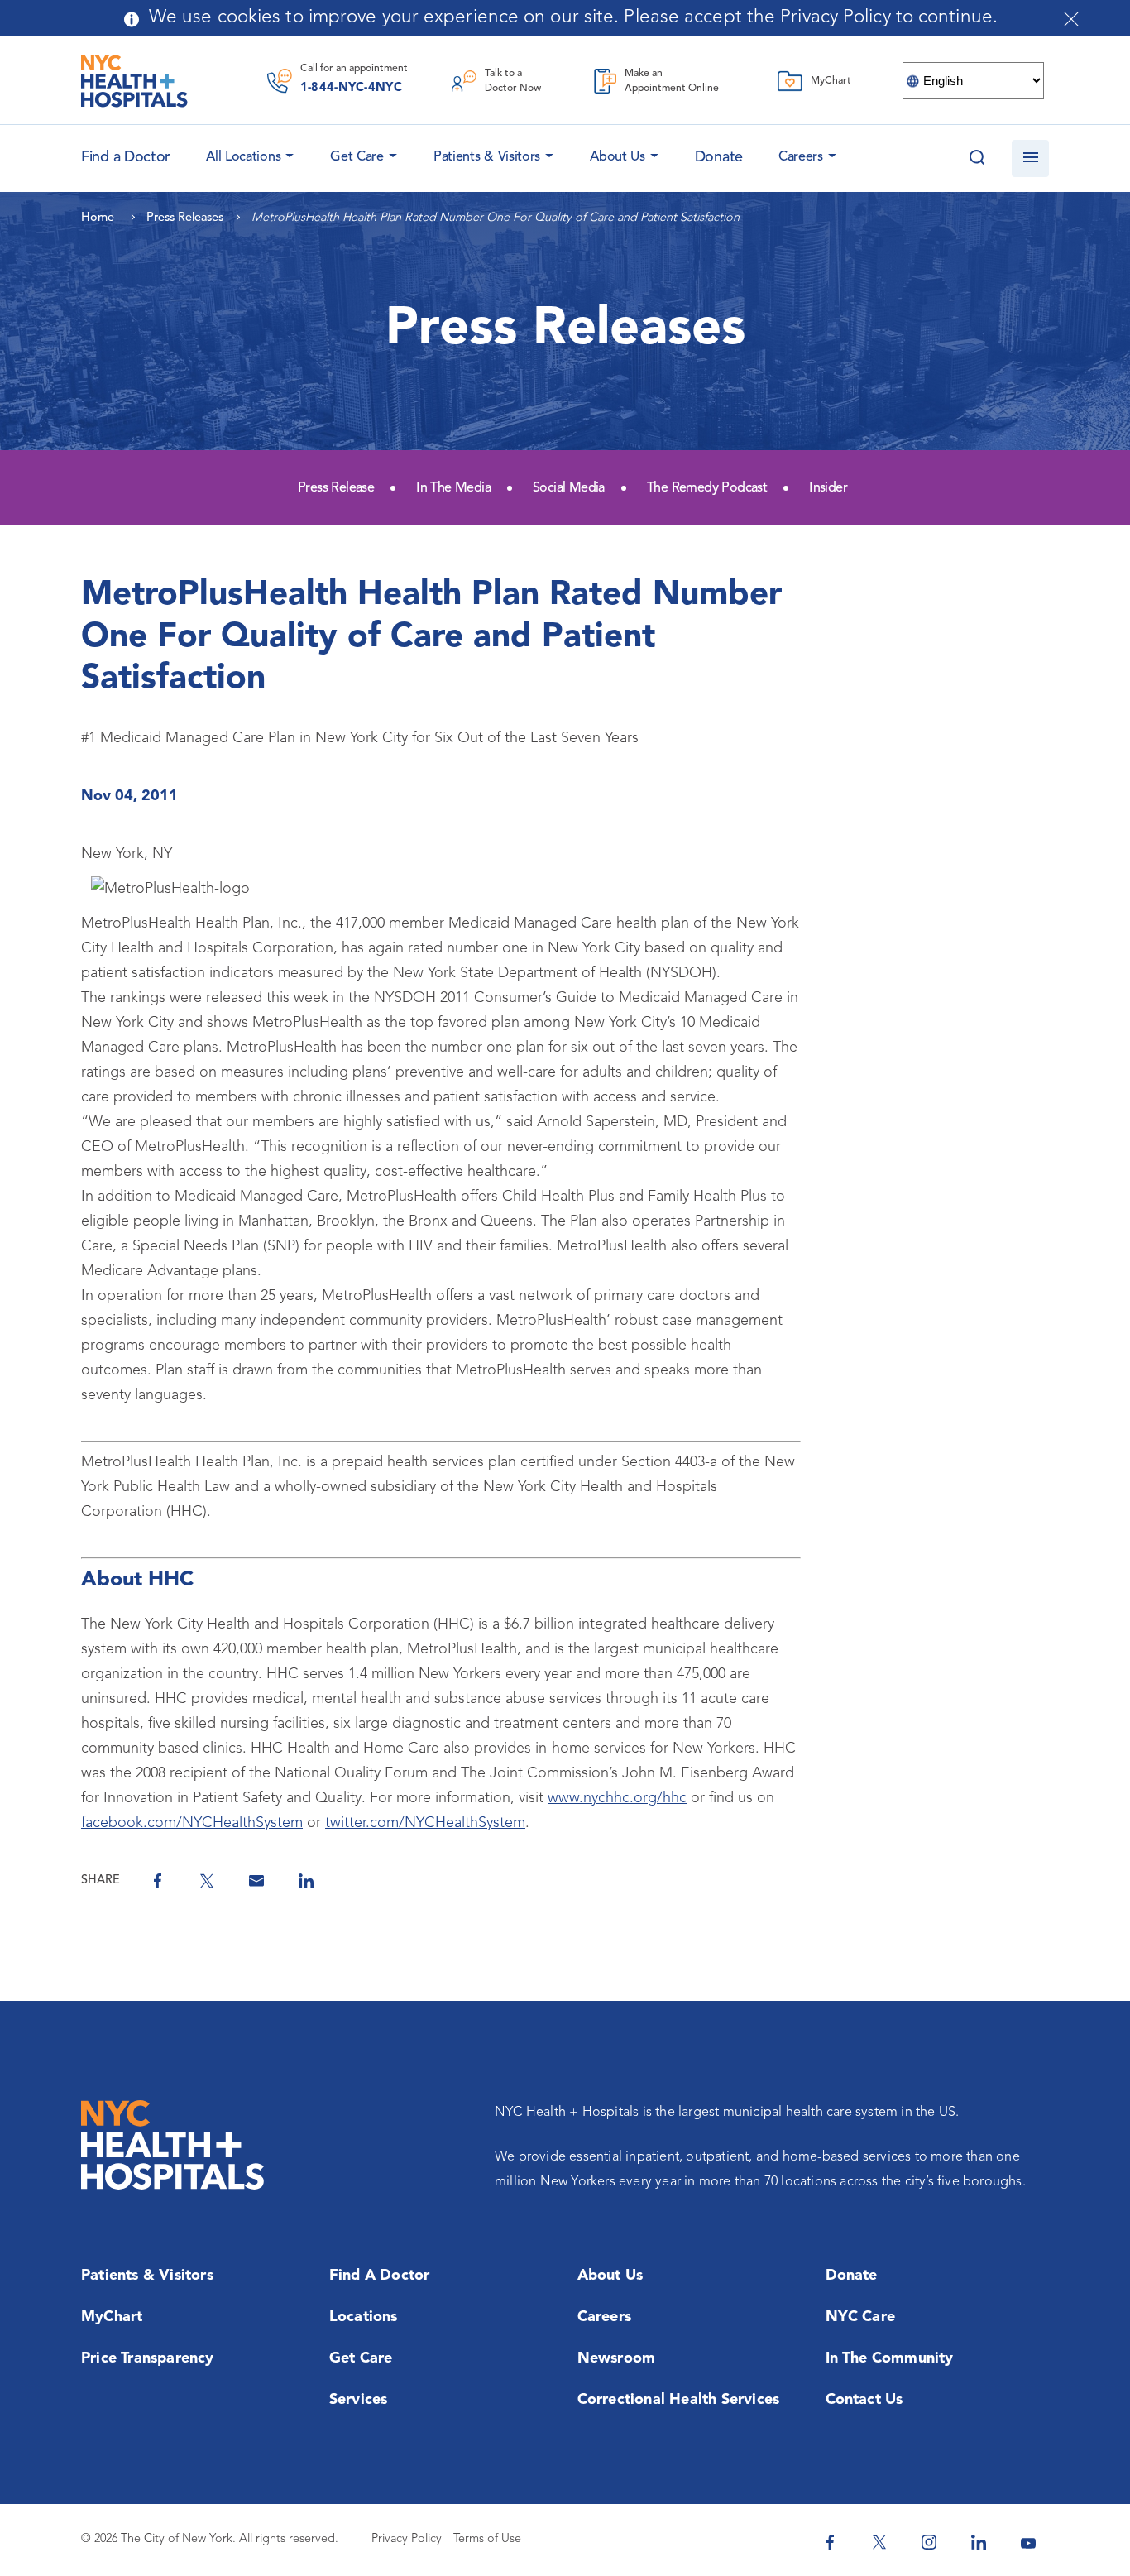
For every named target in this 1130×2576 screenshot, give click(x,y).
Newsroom (617, 2358)
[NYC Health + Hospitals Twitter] (879, 2542)
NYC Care (861, 2317)
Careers (801, 157)
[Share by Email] (256, 1881)
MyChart (112, 2317)
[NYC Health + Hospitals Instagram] (929, 2542)
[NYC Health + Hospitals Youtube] (1028, 2542)
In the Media (453, 488)
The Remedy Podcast (707, 488)
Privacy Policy (407, 2539)
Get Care (357, 157)
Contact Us (864, 2400)
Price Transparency (148, 2358)
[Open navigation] (1030, 158)
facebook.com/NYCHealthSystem (192, 1823)
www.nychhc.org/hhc (617, 1798)
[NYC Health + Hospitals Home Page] (134, 81)
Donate (719, 157)
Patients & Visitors (487, 157)
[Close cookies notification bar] (1071, 19)
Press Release (336, 488)
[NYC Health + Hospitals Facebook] (830, 2542)
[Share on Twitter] (207, 1881)
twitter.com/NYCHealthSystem (425, 1823)
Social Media (569, 488)
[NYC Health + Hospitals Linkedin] (979, 2542)
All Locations (243, 157)
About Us (618, 157)
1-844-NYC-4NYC (351, 88)
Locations (364, 2317)
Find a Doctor (380, 2276)
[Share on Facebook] (157, 1881)
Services (359, 2400)
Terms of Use (487, 2539)
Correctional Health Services (679, 2400)
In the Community (890, 2358)
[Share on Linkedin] (306, 1881)
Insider (828, 488)
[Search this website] (977, 158)
